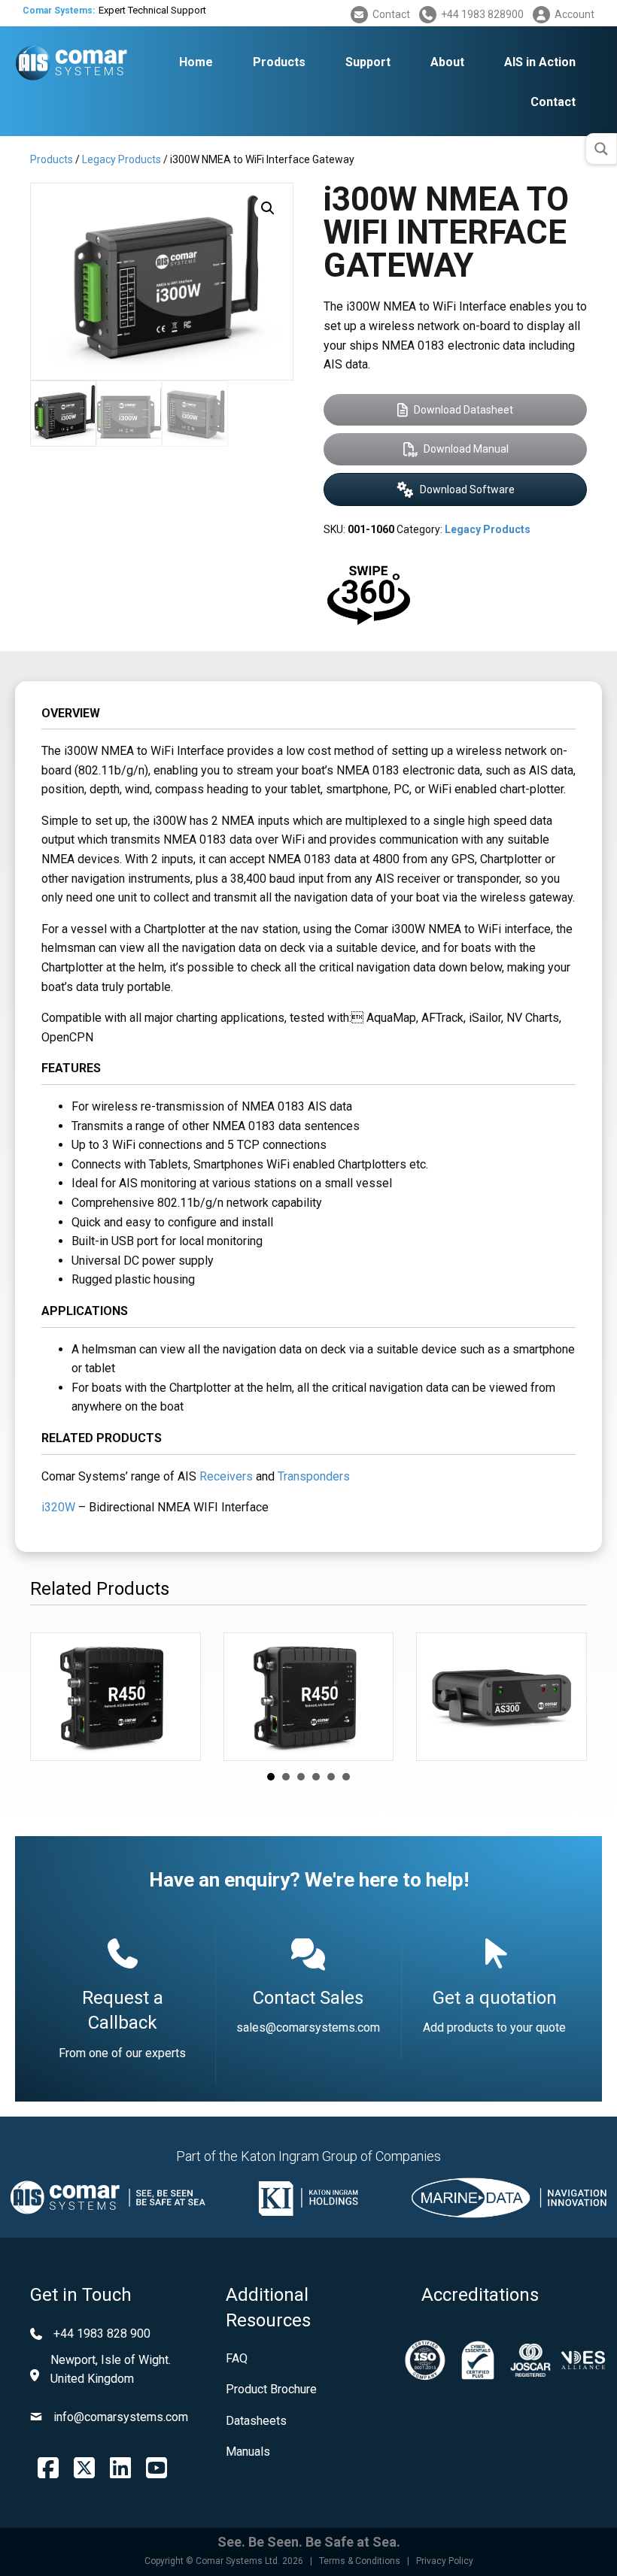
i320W (58, 1507)
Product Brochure (271, 2389)
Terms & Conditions (360, 2561)
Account (574, 14)
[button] (268, 208)
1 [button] (271, 1777)
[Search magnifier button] (601, 149)
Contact (391, 14)
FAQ (237, 2358)
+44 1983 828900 (482, 14)
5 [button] (331, 1777)
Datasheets (256, 2421)
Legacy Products (122, 159)
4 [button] (316, 1777)
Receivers (226, 1476)
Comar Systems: (59, 11)
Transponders (314, 1476)
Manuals (248, 2452)
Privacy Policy (445, 2561)
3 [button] (301, 1777)
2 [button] (286, 1777)
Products (52, 159)
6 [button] (346, 1777)
